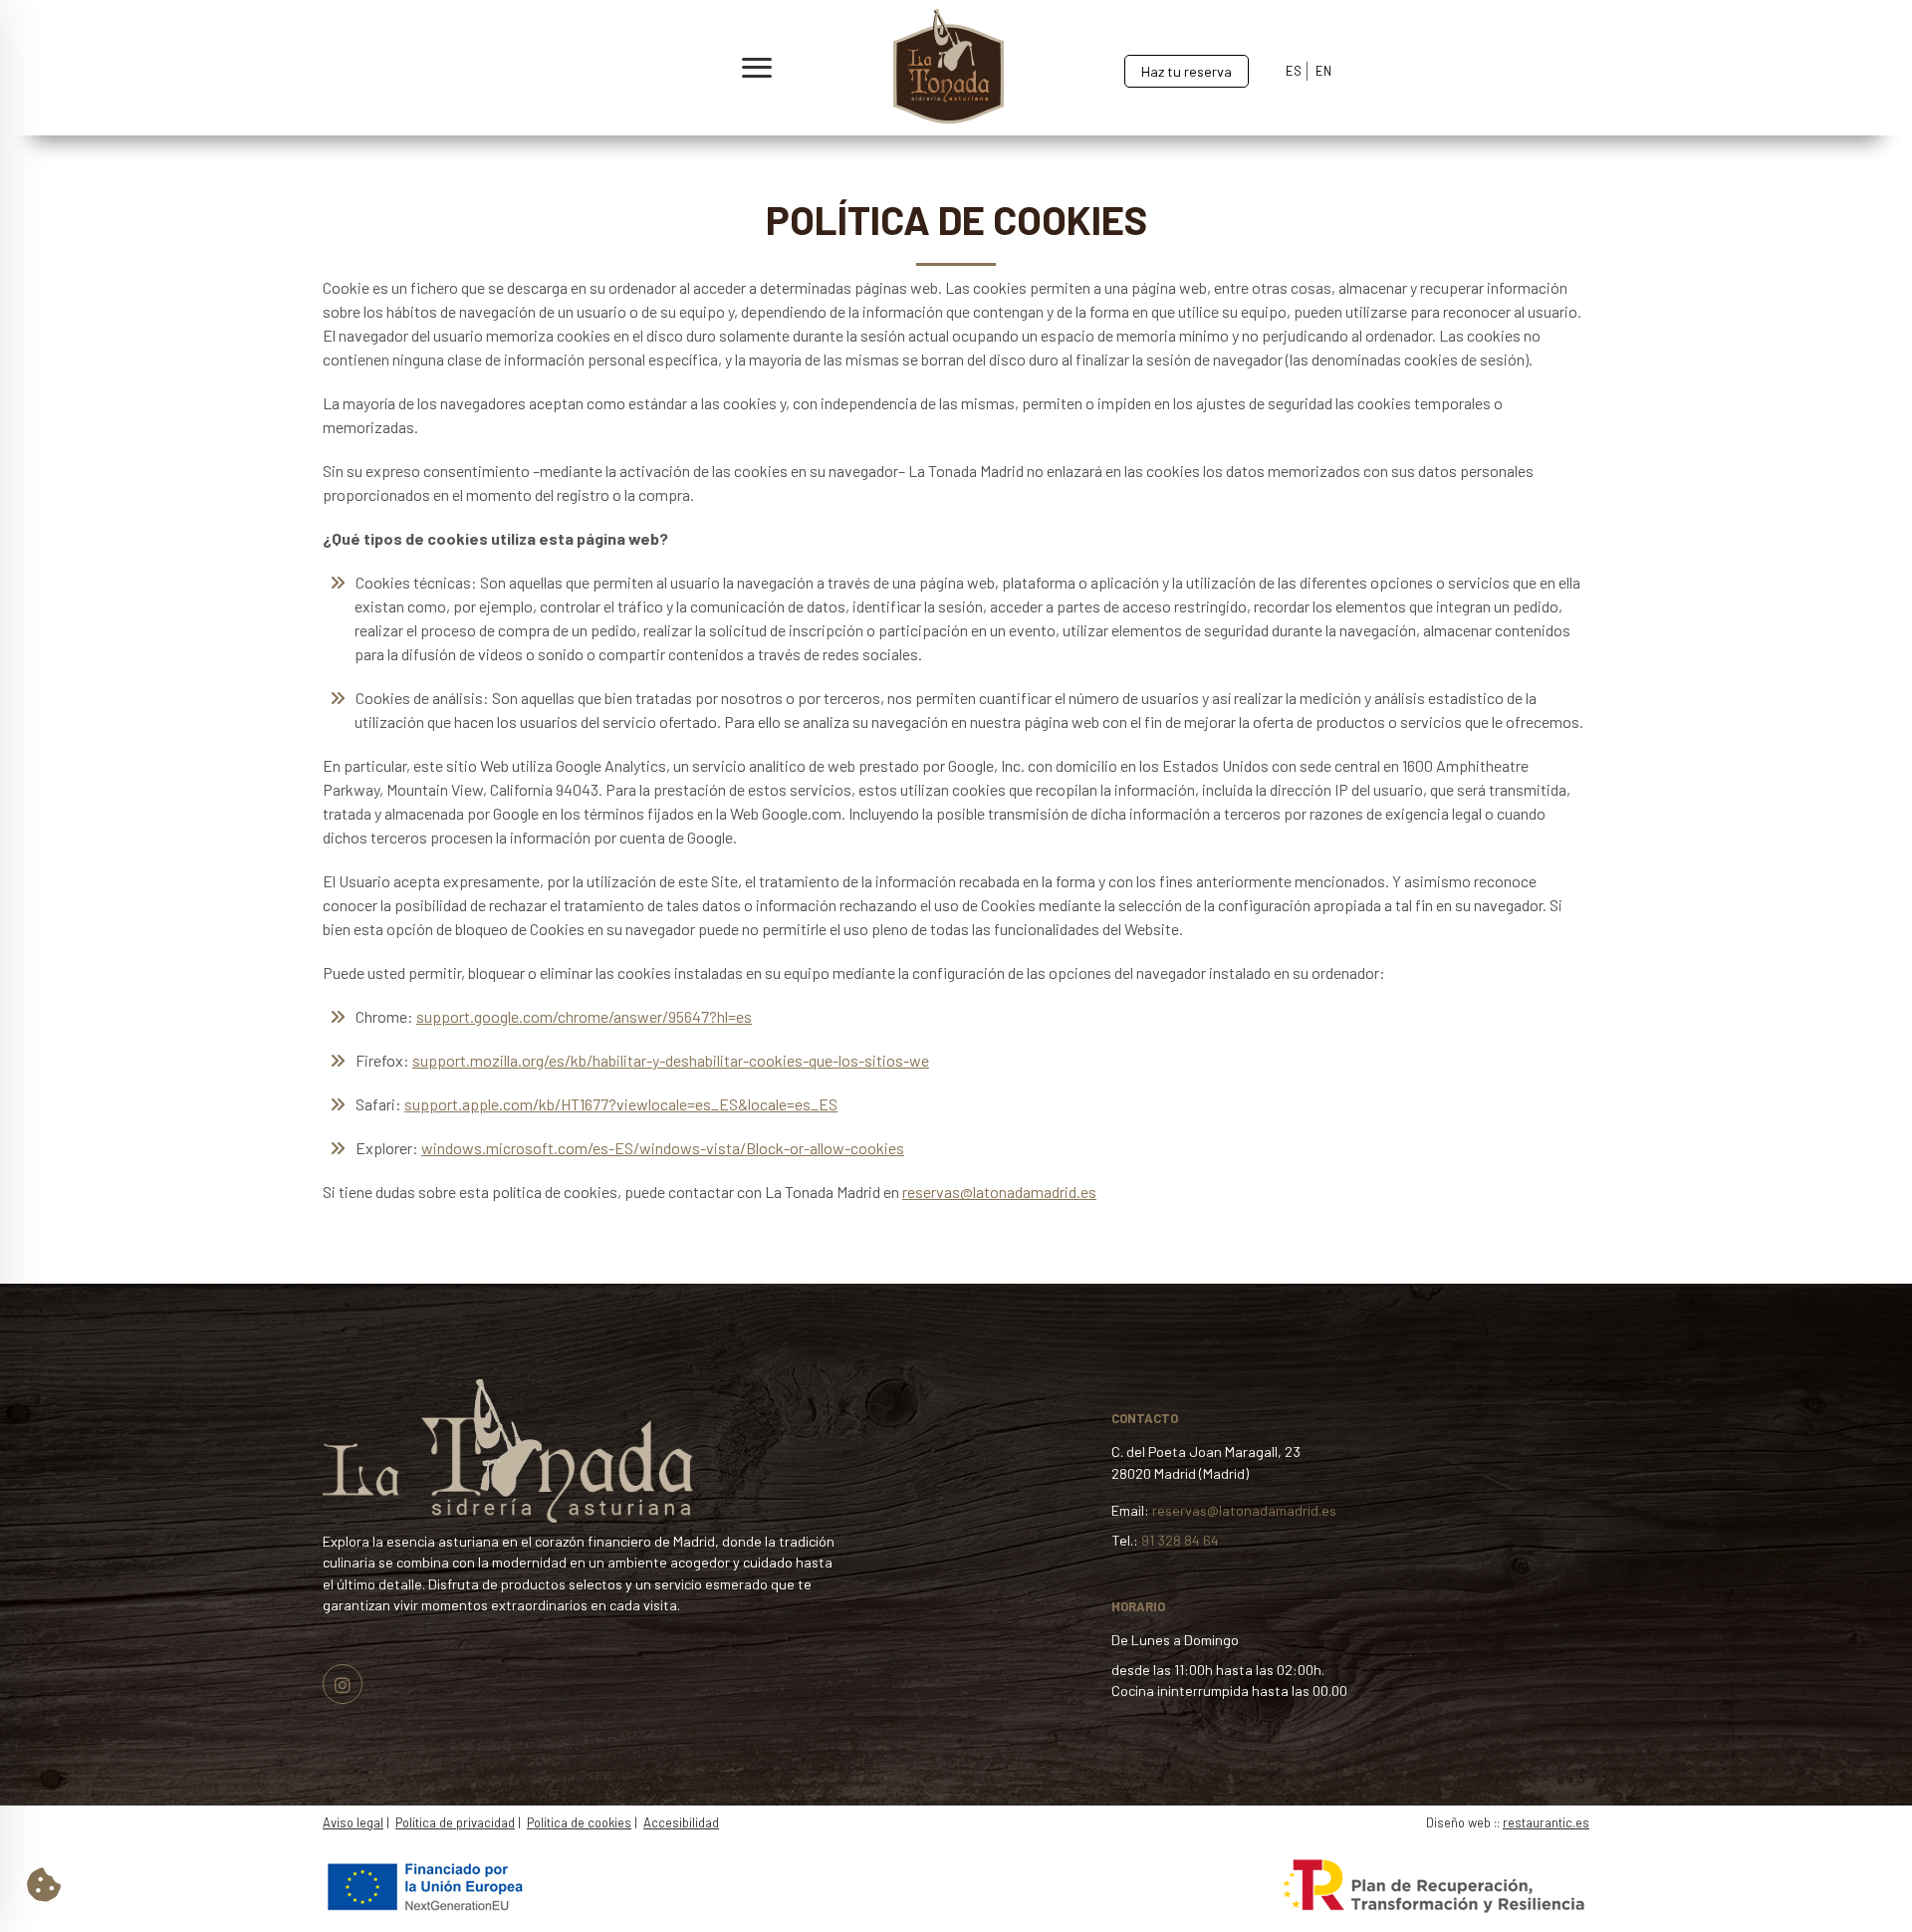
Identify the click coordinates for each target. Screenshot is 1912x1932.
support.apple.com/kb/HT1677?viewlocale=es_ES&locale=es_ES (621, 1104)
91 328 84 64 (1180, 1540)
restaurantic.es (1546, 1822)
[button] (410, 68)
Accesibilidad (681, 1822)
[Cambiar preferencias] (44, 1884)
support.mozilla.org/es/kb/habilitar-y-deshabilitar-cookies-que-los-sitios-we (671, 1060)
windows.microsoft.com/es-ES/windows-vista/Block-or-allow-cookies (663, 1148)
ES (1294, 71)
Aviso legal (353, 1822)
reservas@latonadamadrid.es (999, 1192)
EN (1323, 71)
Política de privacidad (455, 1822)
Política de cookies (579, 1822)
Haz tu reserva (1187, 71)
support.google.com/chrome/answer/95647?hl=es (584, 1016)
